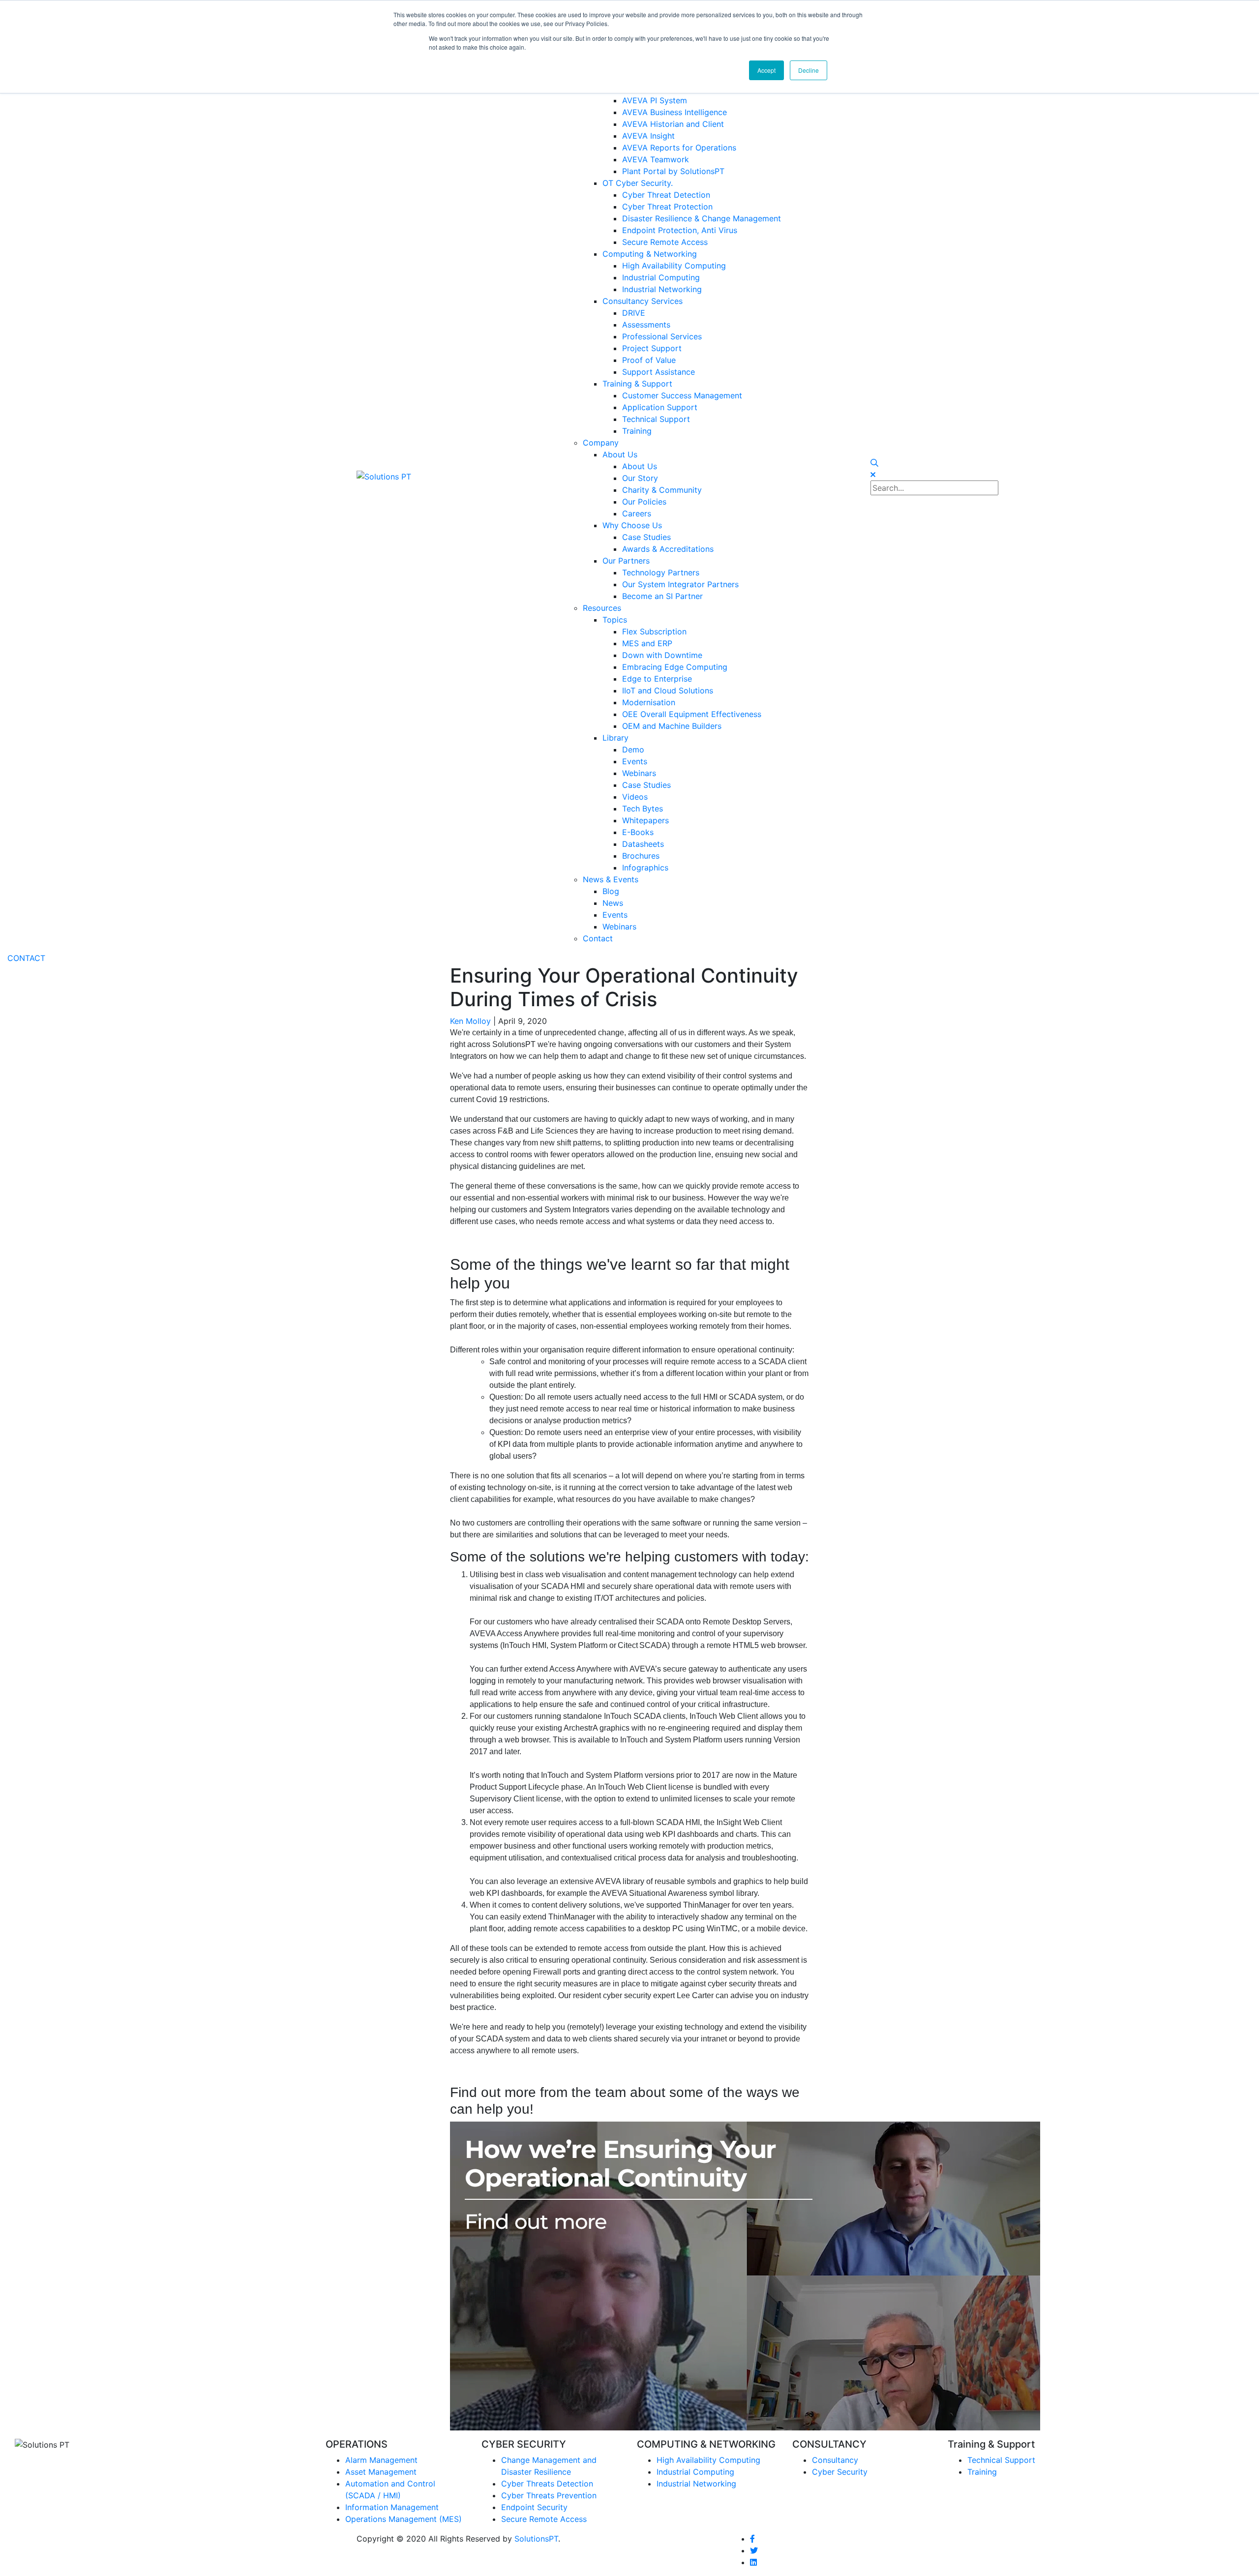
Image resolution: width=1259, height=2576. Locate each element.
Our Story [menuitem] (640, 478)
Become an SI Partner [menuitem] (662, 596)
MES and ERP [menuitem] (647, 643)
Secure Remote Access (544, 2519)
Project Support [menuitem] (652, 348)
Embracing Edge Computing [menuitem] (675, 667)
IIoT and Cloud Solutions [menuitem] (668, 690)
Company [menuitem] (601, 443)
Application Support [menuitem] (660, 407)
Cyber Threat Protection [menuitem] (667, 207)
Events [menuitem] (635, 761)
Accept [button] (766, 70)
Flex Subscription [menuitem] (654, 631)
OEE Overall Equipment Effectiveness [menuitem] (692, 714)
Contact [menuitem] (598, 938)
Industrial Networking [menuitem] (662, 289)
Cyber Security (840, 2472)
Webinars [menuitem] (639, 773)
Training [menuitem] (637, 431)
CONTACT (26, 958)
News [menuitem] (613, 903)
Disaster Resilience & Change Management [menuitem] (702, 218)
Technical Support (1001, 2460)
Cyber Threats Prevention (549, 2495)
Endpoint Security (534, 2507)
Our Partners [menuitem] (626, 561)
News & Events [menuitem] (611, 879)
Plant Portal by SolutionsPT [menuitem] (673, 171)
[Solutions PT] (384, 476)
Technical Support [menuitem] (656, 419)
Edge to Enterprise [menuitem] (657, 679)
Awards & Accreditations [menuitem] (668, 549)
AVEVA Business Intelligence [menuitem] (674, 112)
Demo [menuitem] (633, 749)
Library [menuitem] (615, 738)
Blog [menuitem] (611, 891)
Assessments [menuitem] (646, 325)
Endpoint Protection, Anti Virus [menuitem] (680, 230)
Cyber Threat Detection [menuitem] (666, 195)
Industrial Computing (695, 2472)
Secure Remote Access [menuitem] (665, 242)
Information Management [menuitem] (392, 2507)
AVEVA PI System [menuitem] (655, 100)
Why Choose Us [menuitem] (632, 525)
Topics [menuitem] (615, 620)
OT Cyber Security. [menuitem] (638, 183)
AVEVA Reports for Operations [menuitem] (679, 148)
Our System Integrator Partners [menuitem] (680, 584)
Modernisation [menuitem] (649, 702)
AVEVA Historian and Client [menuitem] (673, 124)
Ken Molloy (470, 1021)
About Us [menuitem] (620, 454)
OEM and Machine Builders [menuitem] (672, 726)
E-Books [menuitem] (638, 832)
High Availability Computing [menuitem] (674, 266)
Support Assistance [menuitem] (659, 372)
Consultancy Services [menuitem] (643, 301)
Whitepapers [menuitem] (645, 820)
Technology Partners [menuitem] (661, 572)
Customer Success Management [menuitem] (682, 395)
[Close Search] (873, 475)
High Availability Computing (708, 2460)
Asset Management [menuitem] (381, 2472)
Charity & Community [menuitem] (662, 490)
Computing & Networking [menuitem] (650, 254)
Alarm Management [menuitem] (381, 2460)
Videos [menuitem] (635, 797)
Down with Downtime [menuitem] (662, 655)
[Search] (874, 463)
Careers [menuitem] (637, 513)
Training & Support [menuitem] (637, 384)
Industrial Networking (696, 2484)
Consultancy (835, 2460)
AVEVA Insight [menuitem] (648, 136)
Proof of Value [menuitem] (649, 360)
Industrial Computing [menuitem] (661, 277)
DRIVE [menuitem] (634, 313)
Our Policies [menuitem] (644, 502)
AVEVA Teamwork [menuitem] (656, 159)
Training (982, 2472)
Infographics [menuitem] (645, 868)
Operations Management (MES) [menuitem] (404, 2519)
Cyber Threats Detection (547, 2484)
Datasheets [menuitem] (643, 844)
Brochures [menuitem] (641, 856)
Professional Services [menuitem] (662, 336)
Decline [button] (809, 70)
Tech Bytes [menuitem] (643, 809)
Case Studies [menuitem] (646, 537)
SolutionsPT (536, 2539)
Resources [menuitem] (602, 608)
